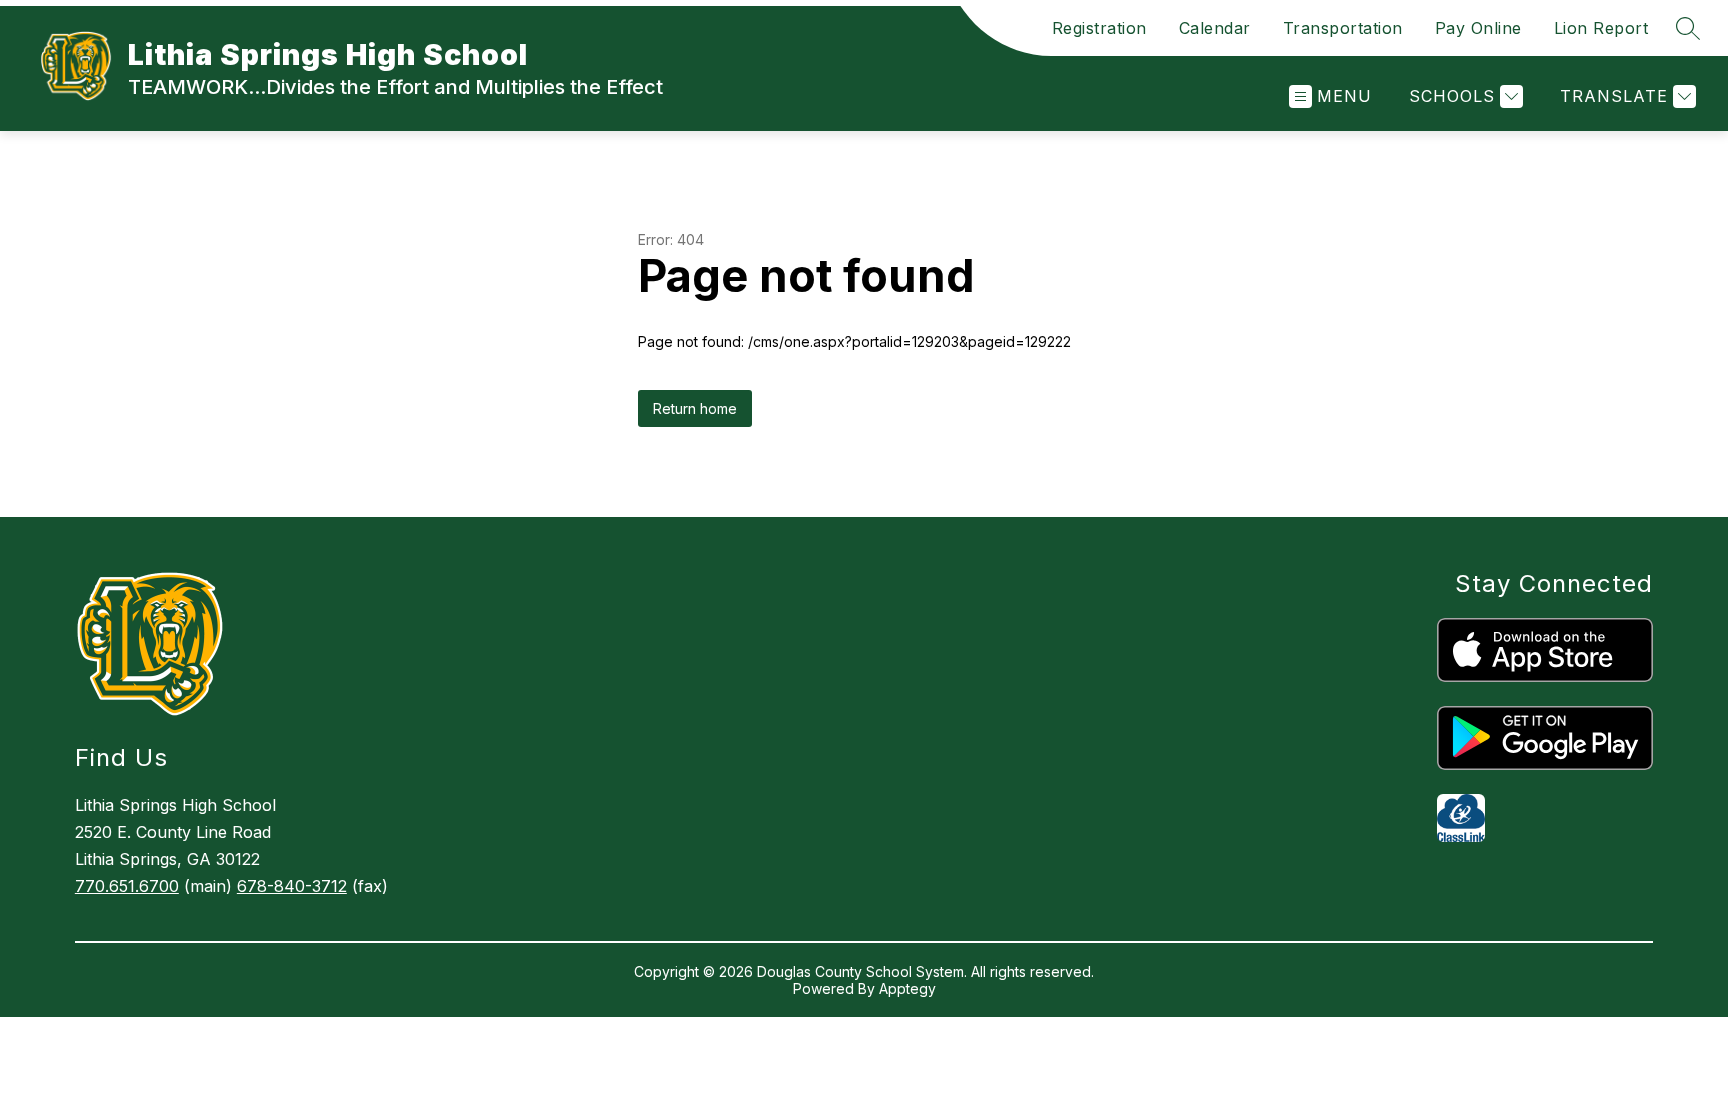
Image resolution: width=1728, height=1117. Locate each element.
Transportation (1343, 28)
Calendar (1215, 28)
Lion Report (1601, 28)
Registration (1099, 28)
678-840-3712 (292, 886)
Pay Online (1478, 28)
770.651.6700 (127, 886)
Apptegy (907, 988)
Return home (695, 408)
